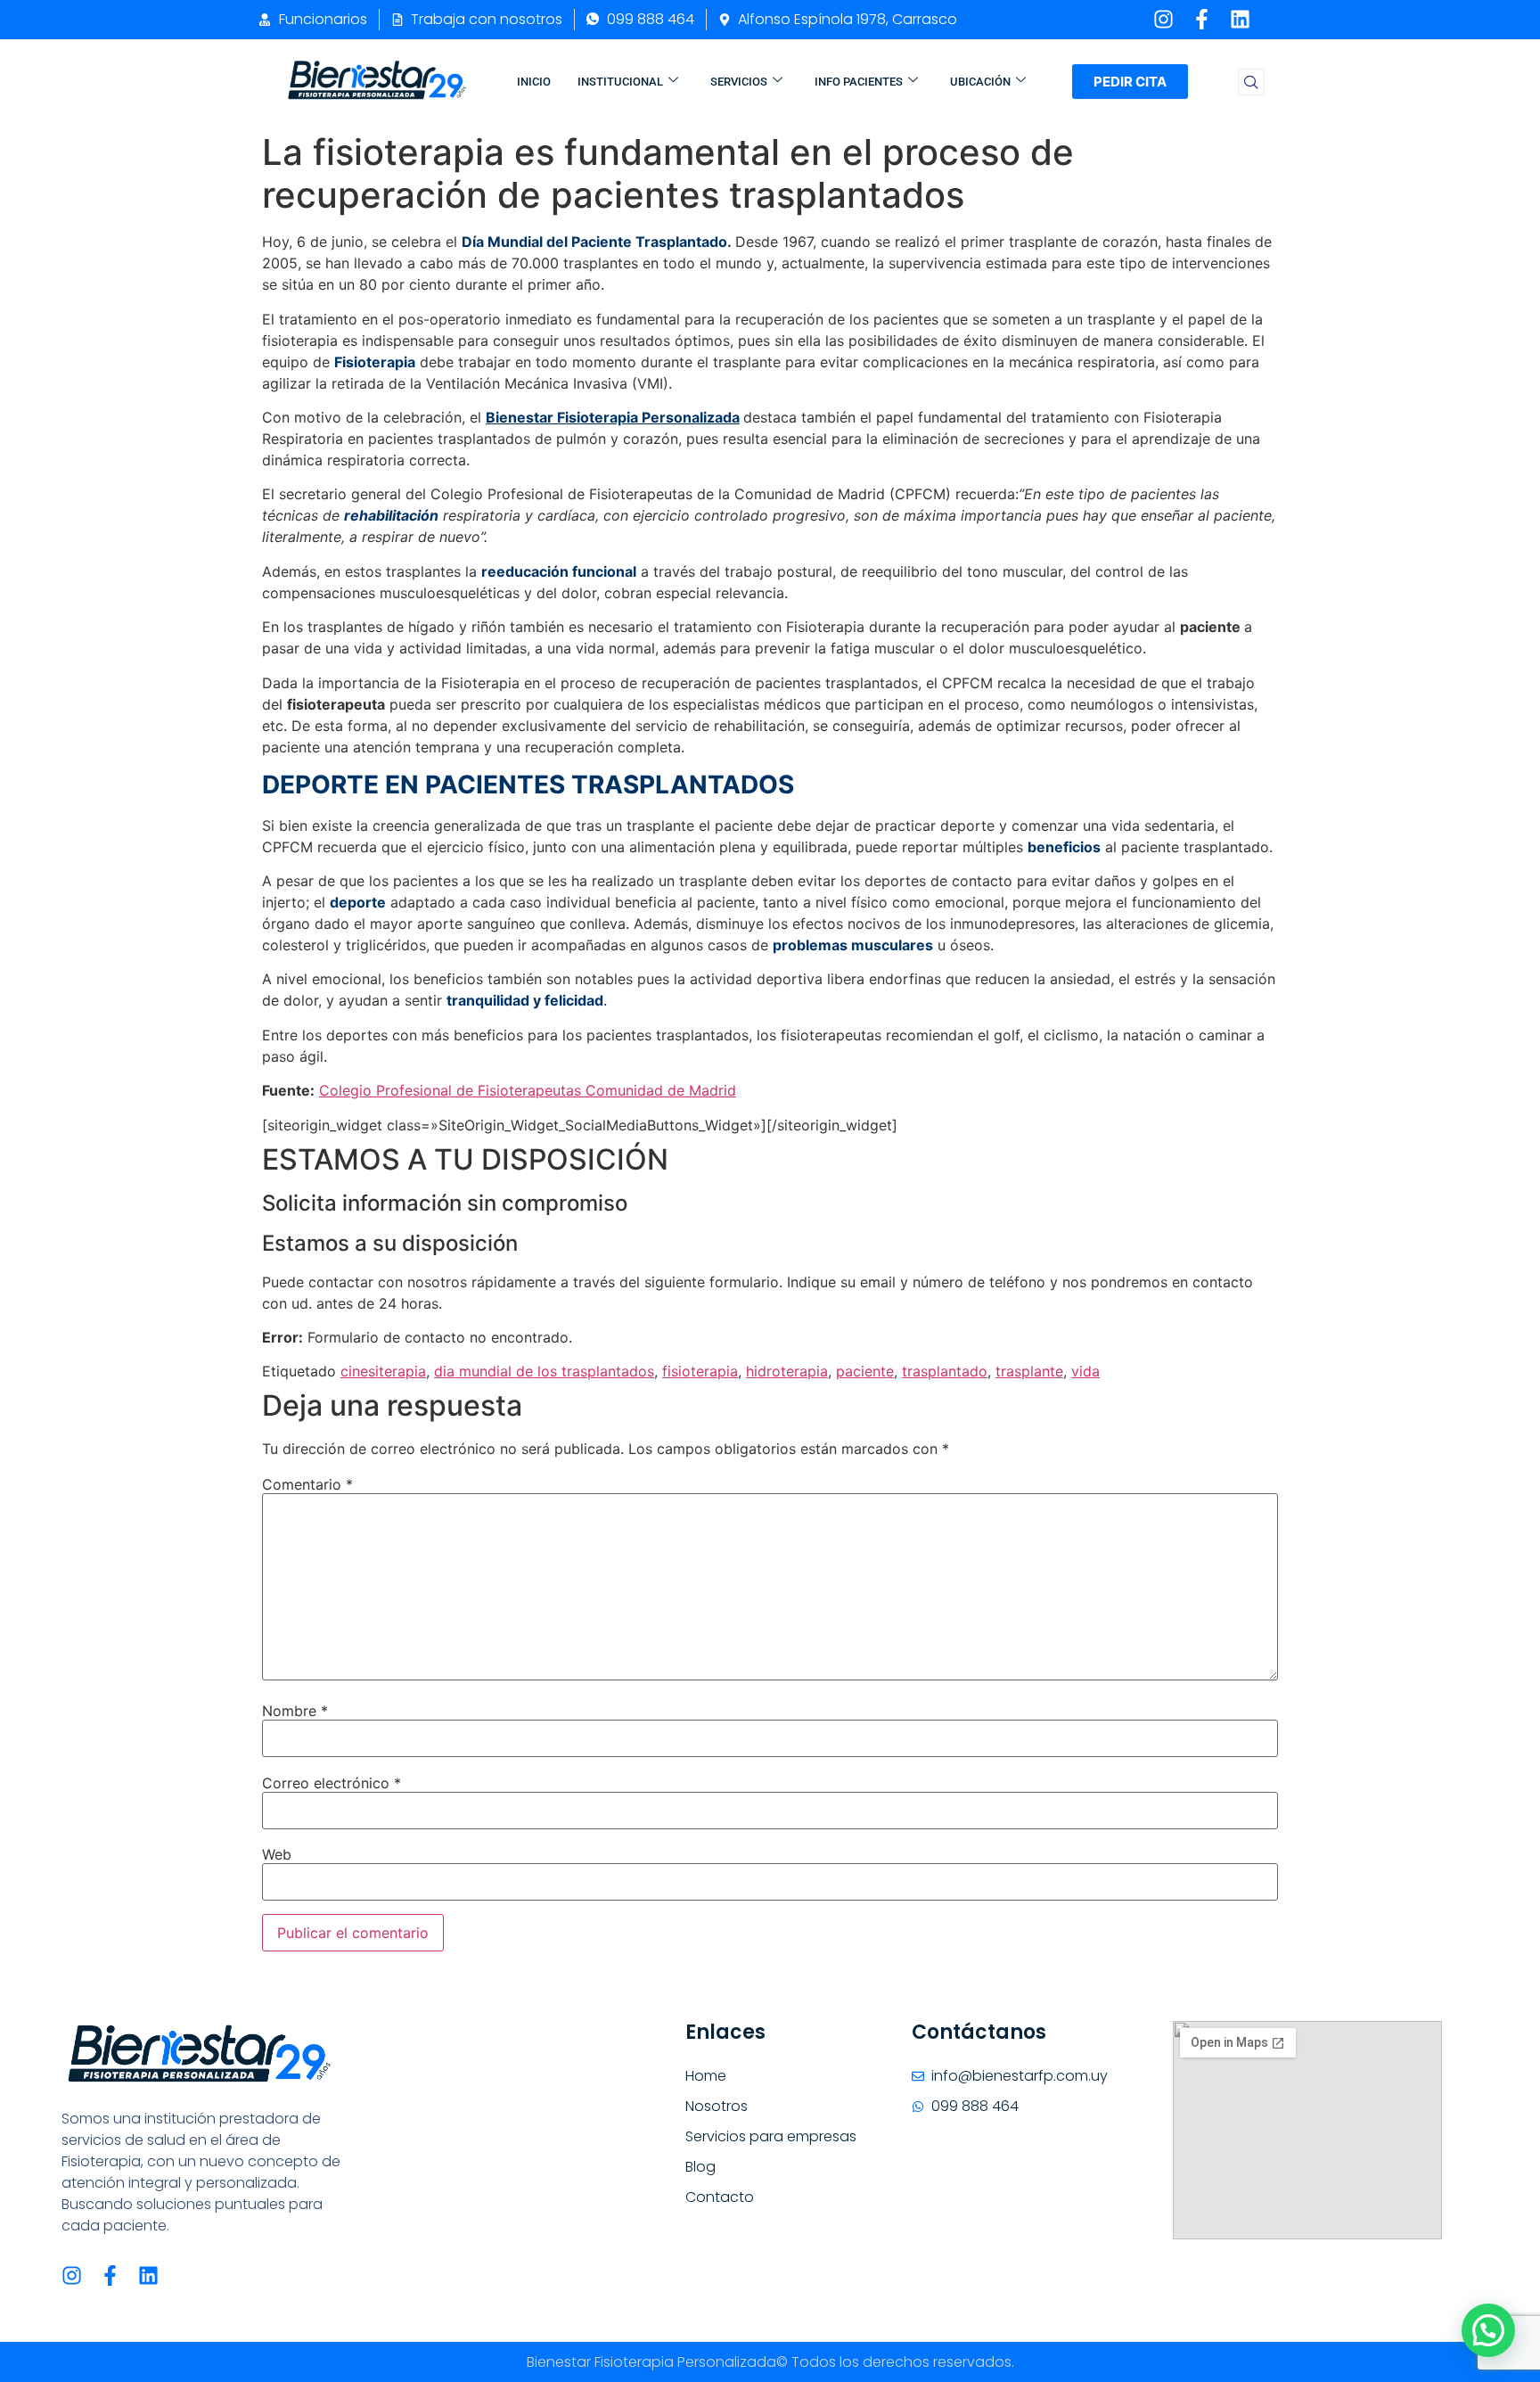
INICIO (534, 82)
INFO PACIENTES (859, 82)
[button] (1251, 82)
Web (277, 1854)
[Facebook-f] (1202, 19)
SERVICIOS (739, 82)
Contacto (720, 2197)
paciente (865, 1371)
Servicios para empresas (771, 2136)
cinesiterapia (383, 1371)
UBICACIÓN (980, 82)
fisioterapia (700, 1371)
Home (706, 2076)
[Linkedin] (1240, 19)
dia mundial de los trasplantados (544, 1371)
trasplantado (945, 1371)
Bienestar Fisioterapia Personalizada (613, 417)
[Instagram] (1163, 19)
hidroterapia (787, 1371)
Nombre (295, 1711)
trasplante (1029, 1371)
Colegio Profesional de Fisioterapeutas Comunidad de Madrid (528, 1090)
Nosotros (717, 2106)
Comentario (307, 1484)
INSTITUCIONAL (620, 82)
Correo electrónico (332, 1783)
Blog (700, 2167)
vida (1085, 1371)
